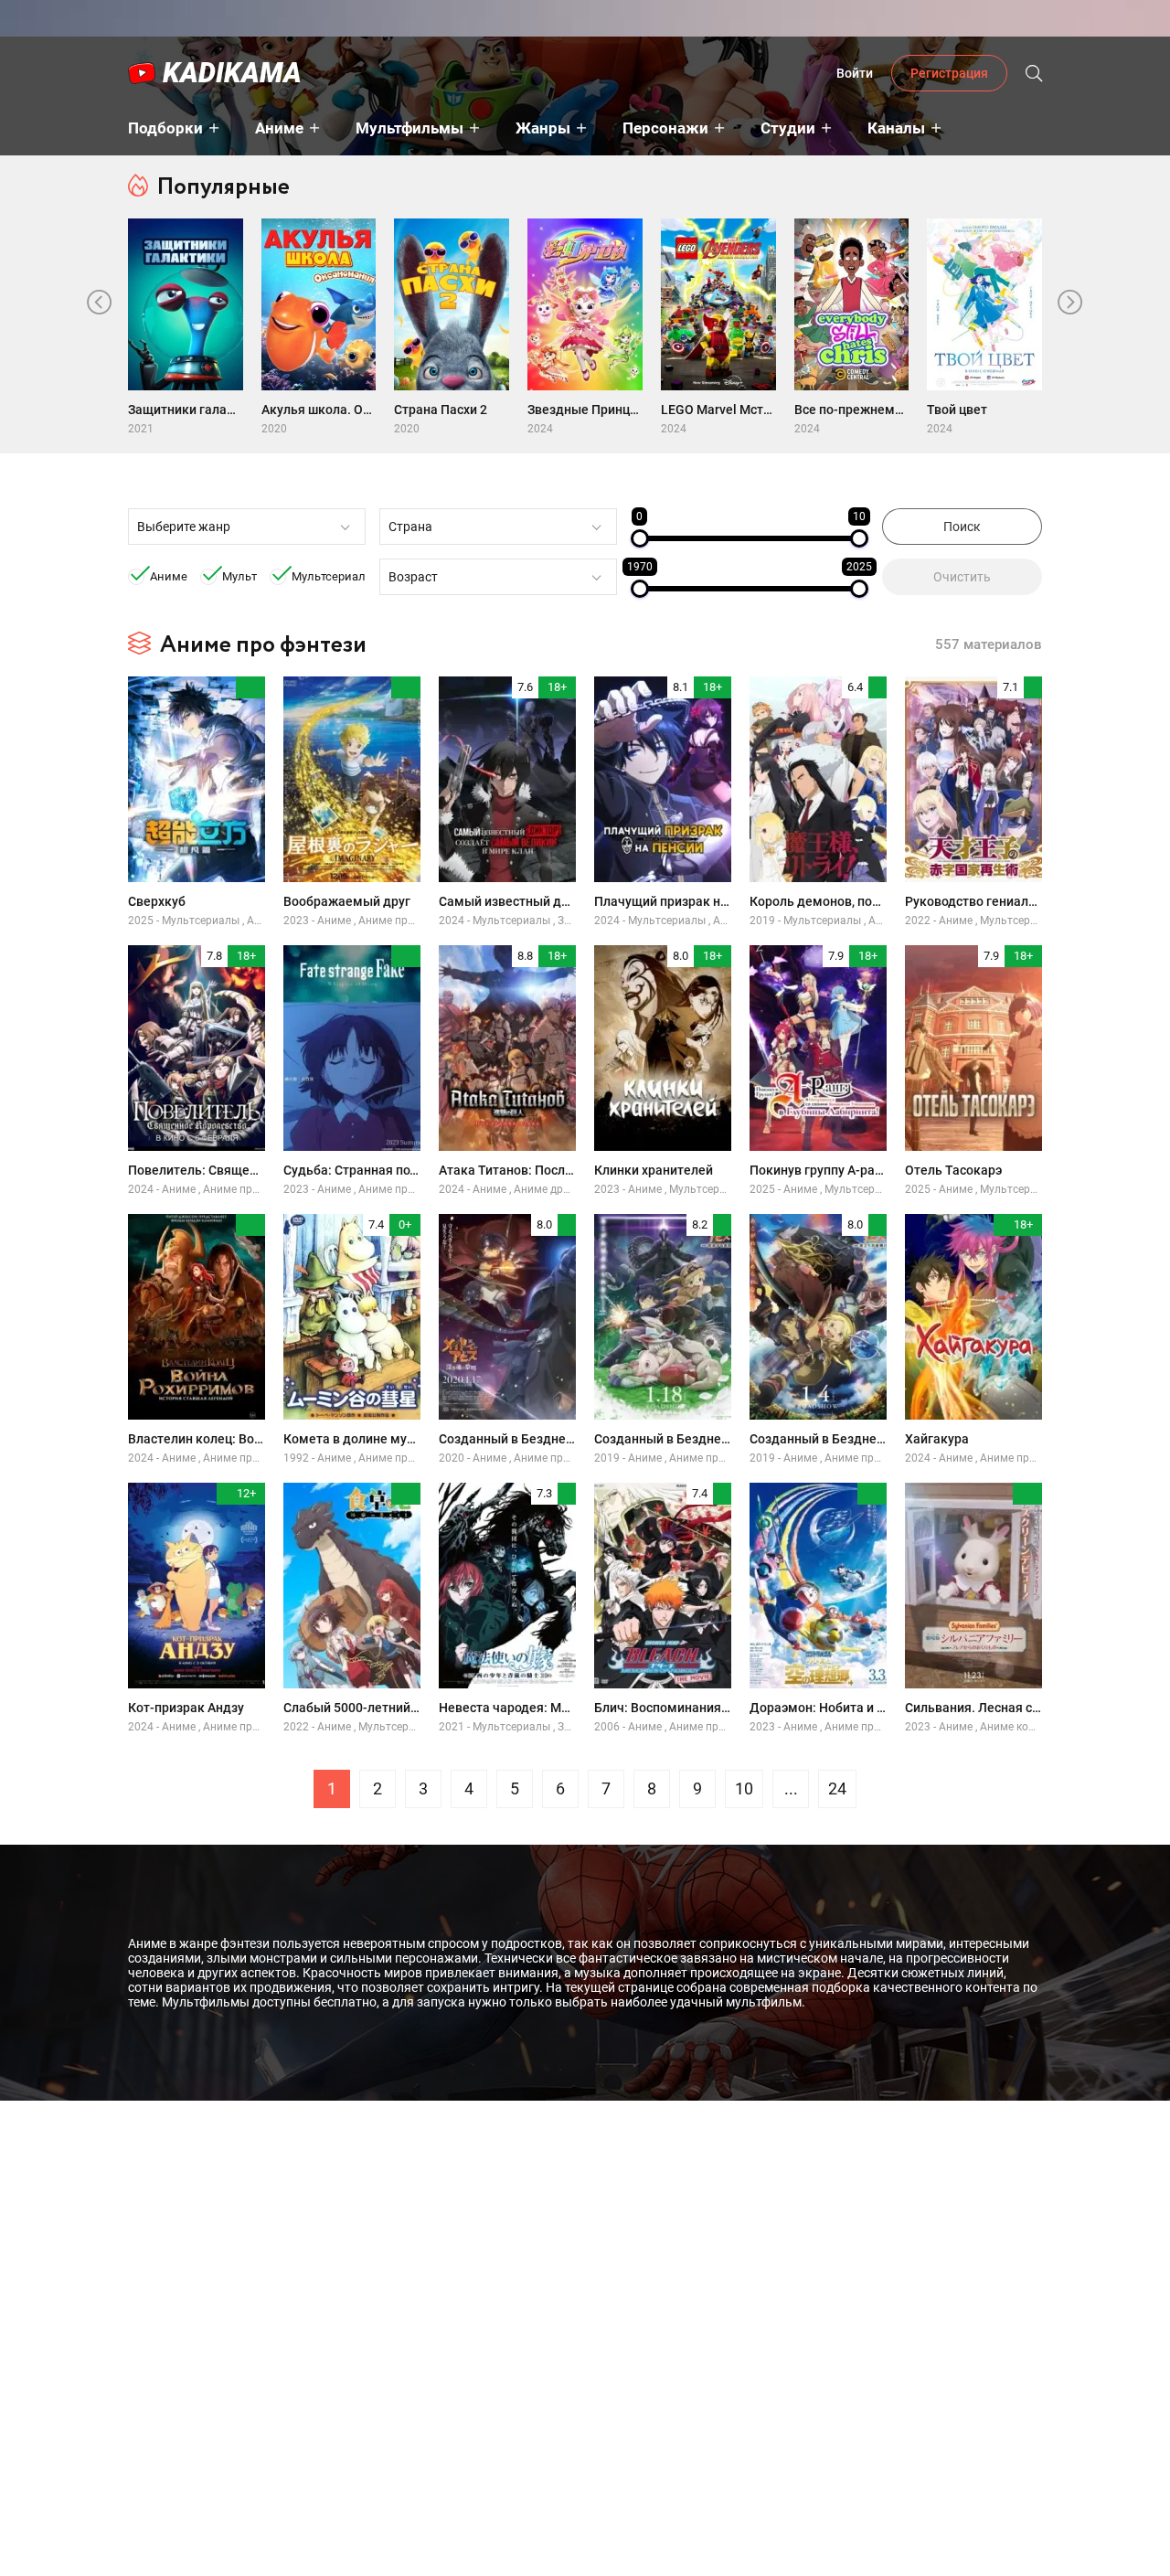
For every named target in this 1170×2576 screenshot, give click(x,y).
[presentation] (100, 303)
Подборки (165, 128)
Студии (788, 128)
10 (744, 1788)
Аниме (279, 128)
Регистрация (949, 73)
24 (837, 1788)
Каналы (896, 128)
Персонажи (665, 128)
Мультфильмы (409, 128)
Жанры (543, 128)
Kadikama (232, 73)
